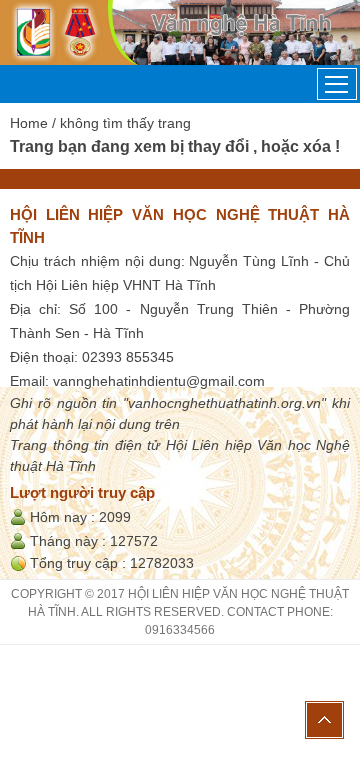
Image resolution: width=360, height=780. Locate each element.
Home (29, 123)
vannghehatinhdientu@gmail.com (159, 381)
